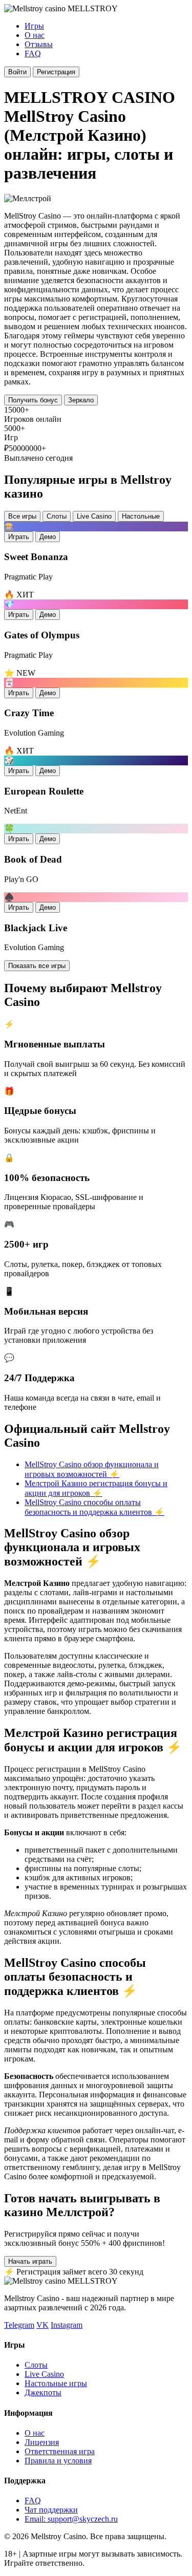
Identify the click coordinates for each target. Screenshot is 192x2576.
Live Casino (94, 516)
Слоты (57, 516)
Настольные (141, 516)
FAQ (33, 53)
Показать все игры (37, 966)
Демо (48, 537)
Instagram (67, 2325)
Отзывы (39, 44)
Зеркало (81, 400)
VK (42, 2325)
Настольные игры (56, 2383)
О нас (35, 35)
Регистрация (56, 72)
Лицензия (42, 2442)
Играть (19, 537)
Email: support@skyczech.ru (71, 2519)
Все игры (22, 516)
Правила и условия (58, 2461)
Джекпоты (43, 2392)
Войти (17, 72)
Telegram (19, 2325)
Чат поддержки (51, 2510)
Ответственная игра (60, 2451)
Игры (34, 26)
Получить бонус (33, 400)
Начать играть (30, 2261)
